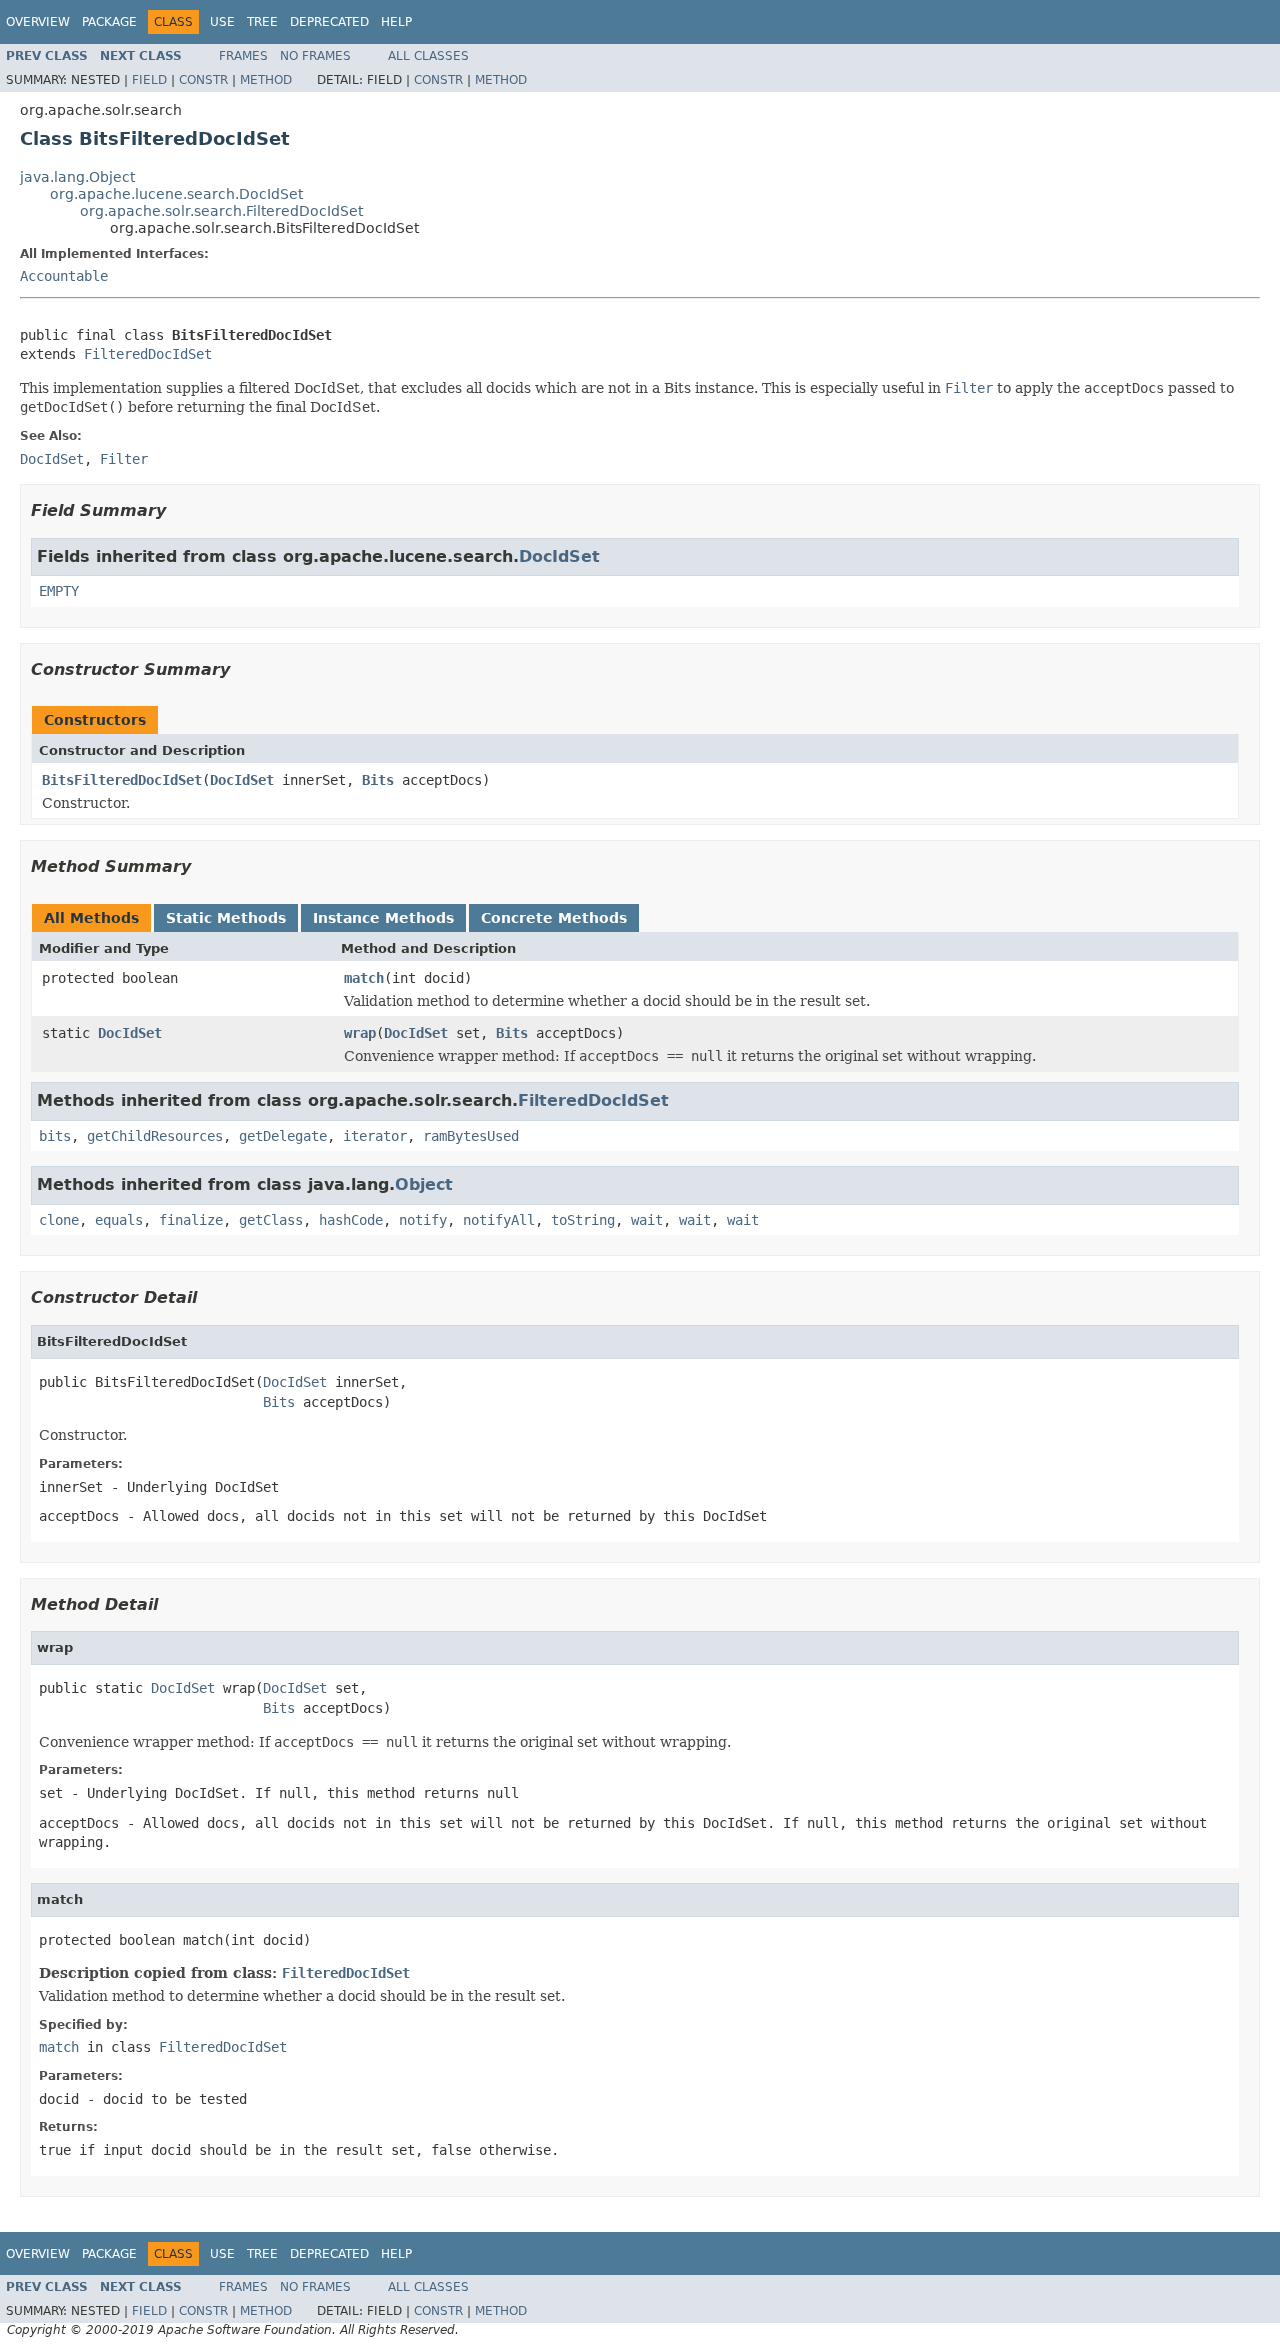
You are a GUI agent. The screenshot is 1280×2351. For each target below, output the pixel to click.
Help (396, 22)
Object (424, 1184)
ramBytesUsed (471, 1136)
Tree (262, 22)
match (364, 978)
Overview (38, 22)
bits (55, 1136)
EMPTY (59, 591)
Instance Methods (383, 918)
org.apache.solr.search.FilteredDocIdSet (221, 211)
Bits (378, 780)
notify (423, 1220)
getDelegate (283, 1136)
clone (59, 1220)
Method (266, 80)
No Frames (315, 56)
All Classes (428, 56)
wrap (360, 1033)
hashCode (351, 1220)
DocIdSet (559, 556)
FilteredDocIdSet (148, 354)
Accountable (64, 276)
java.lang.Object (77, 177)
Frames (243, 56)
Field (149, 80)
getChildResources (155, 1136)
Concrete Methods (554, 918)
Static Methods (226, 918)
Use (222, 22)
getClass (271, 1220)
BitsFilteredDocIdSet (122, 780)
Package (109, 22)
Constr (203, 80)
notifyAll (499, 1220)
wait (647, 1220)
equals (119, 1220)
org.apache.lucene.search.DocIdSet (176, 194)
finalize (191, 1220)
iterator (375, 1136)
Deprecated (329, 22)
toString (583, 1220)
